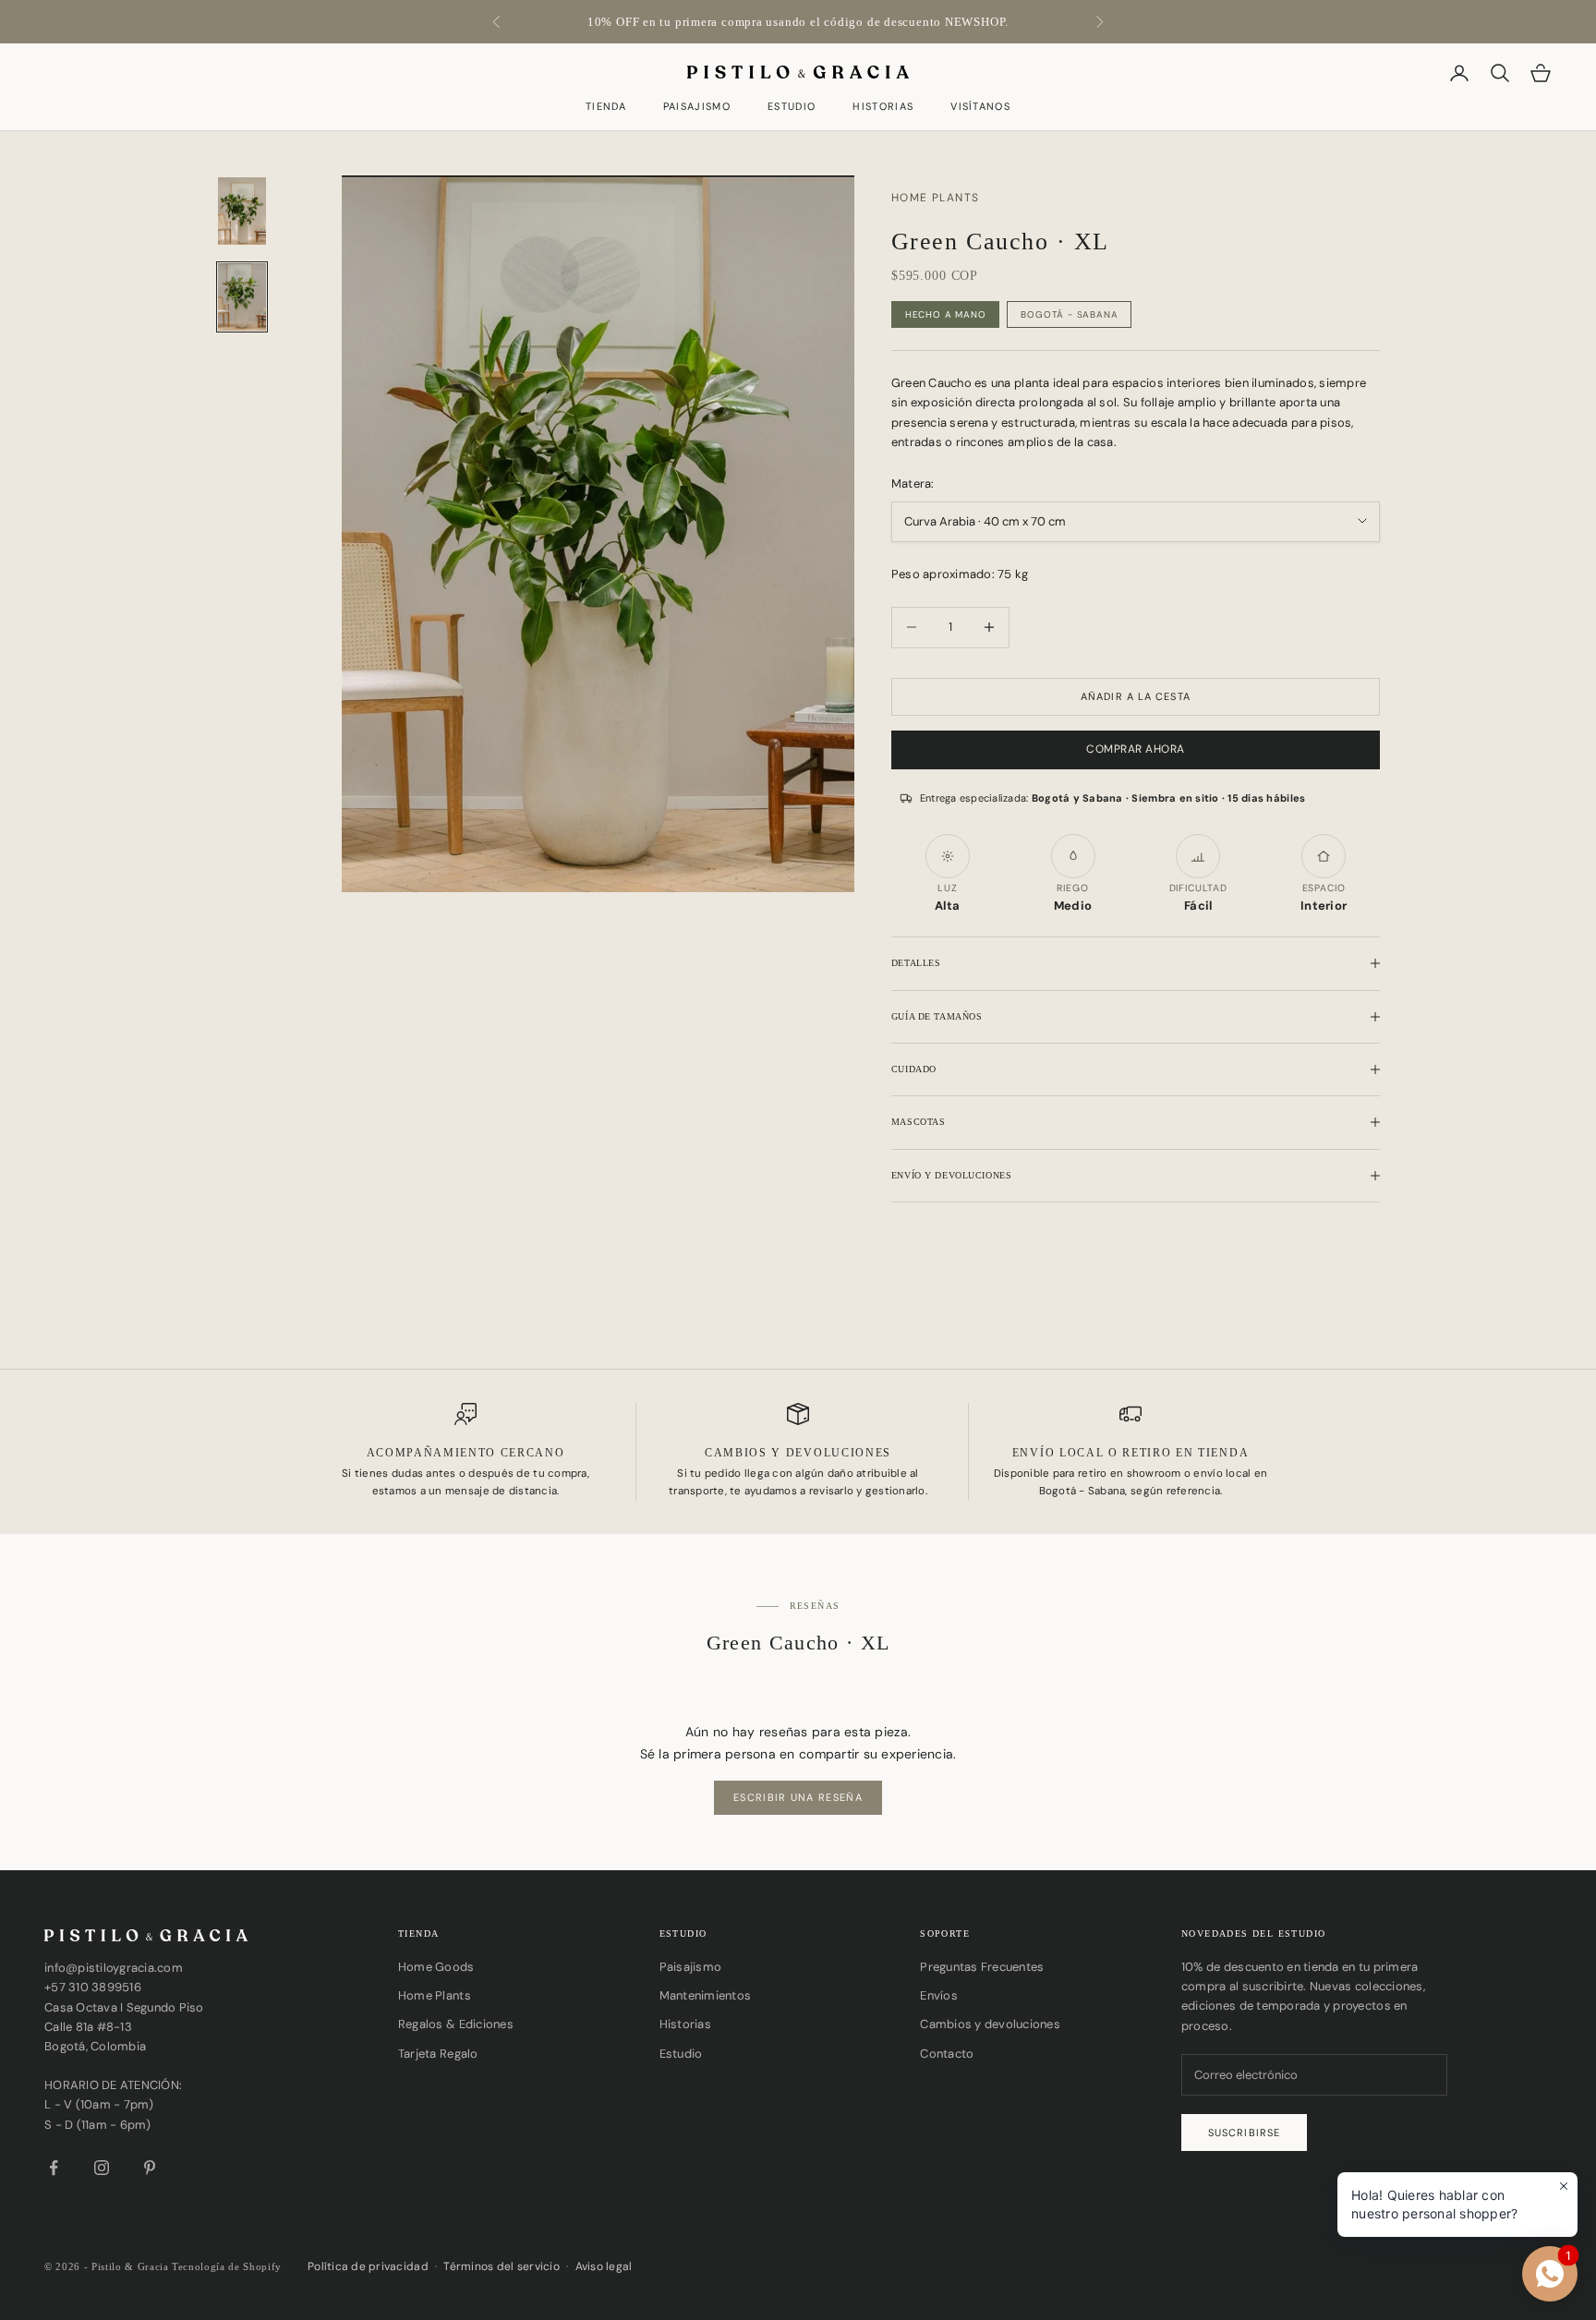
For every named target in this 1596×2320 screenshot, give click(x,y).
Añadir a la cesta (1136, 696)
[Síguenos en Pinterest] (150, 2168)
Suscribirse (1244, 2133)
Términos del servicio (501, 2266)
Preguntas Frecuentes (982, 1967)
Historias (883, 108)
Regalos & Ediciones (456, 2024)
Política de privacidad (368, 2266)
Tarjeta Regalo (438, 2054)
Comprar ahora (1135, 749)
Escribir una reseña (798, 1797)
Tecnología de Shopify (227, 2266)
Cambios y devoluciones (990, 2024)
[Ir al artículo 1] (242, 211)
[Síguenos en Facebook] (54, 2168)
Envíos (939, 1995)
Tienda (606, 108)
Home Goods (436, 1967)
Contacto (947, 2054)
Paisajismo (697, 108)
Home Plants (435, 1995)
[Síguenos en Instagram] (102, 2168)
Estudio (792, 108)
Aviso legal (604, 2266)
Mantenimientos (706, 1995)
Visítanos (980, 108)
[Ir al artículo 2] (242, 297)
